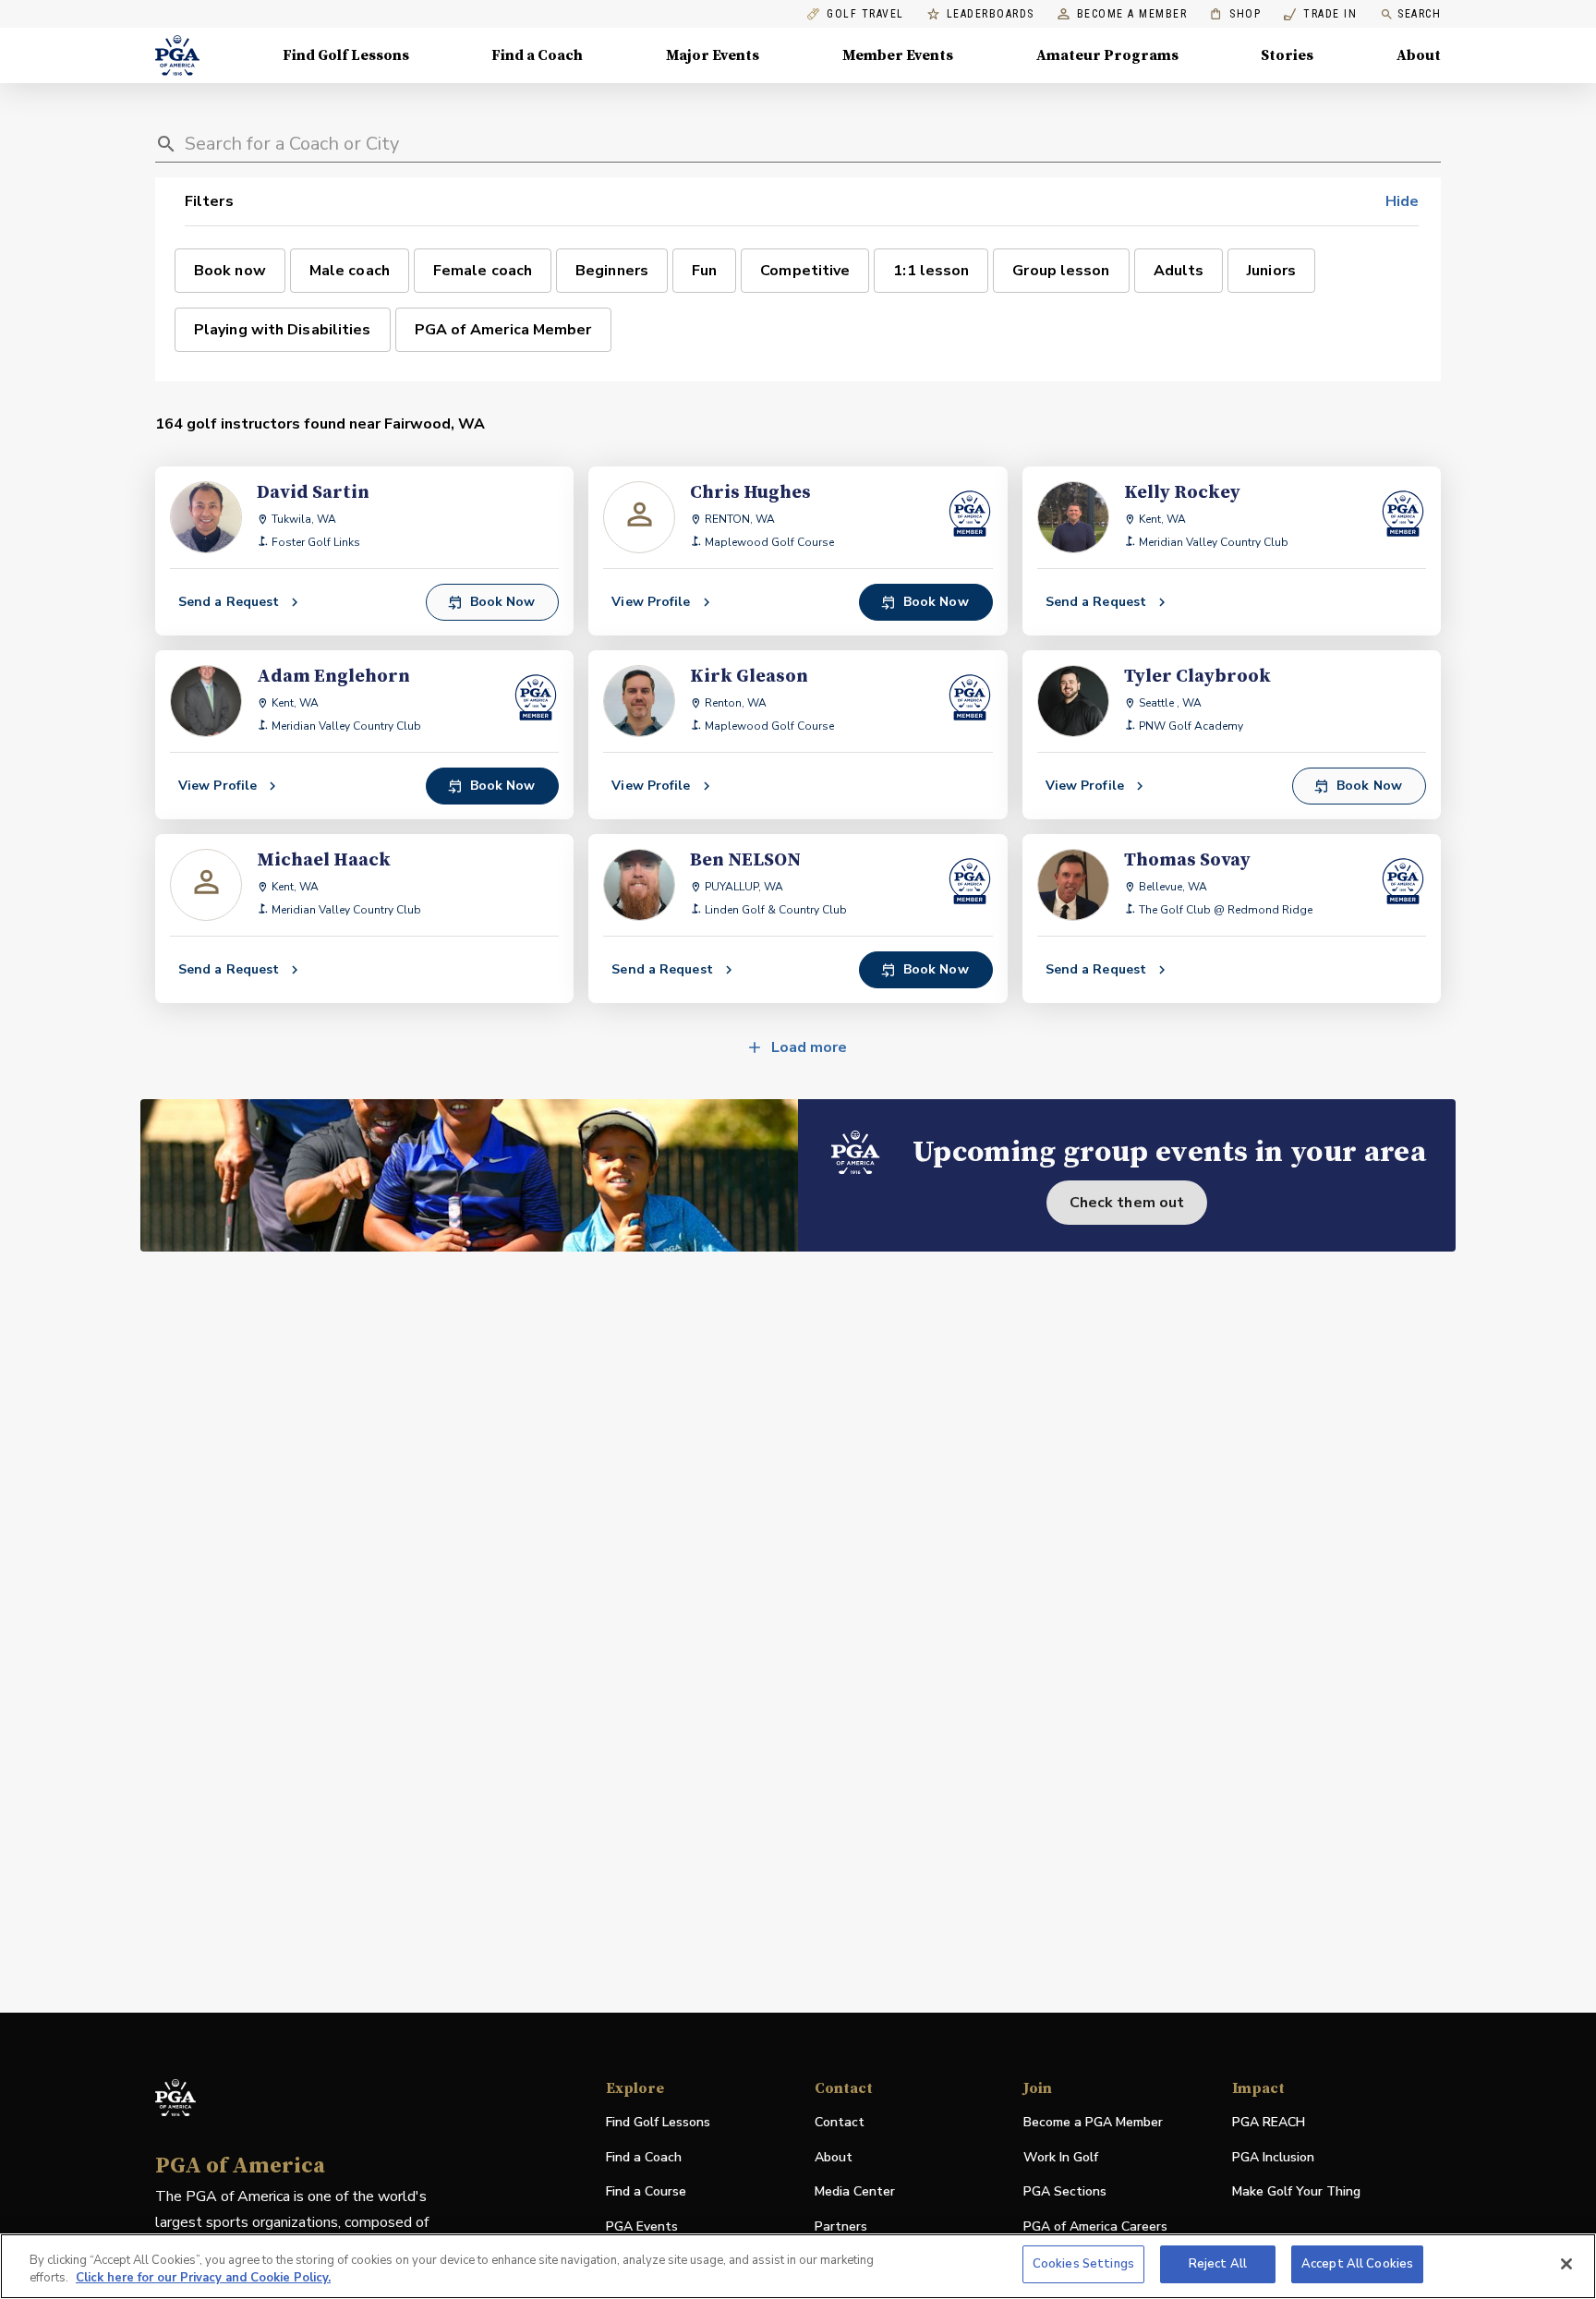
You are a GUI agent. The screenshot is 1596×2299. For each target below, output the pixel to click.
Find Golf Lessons (346, 55)
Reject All (1218, 2264)
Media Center (855, 2192)
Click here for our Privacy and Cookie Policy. (203, 2279)
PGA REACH (1269, 2123)
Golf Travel (865, 14)
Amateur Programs (1107, 55)
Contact (840, 2122)
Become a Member (1132, 14)
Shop (1235, 14)
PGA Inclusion (1273, 2157)
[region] (798, 2266)
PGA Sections (1065, 2191)
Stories (1287, 55)
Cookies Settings (1083, 2264)
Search (1419, 14)
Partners (841, 2226)
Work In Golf (1061, 2157)
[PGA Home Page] (177, 55)
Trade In (1320, 14)
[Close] (1566, 2264)
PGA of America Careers (1095, 2227)
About (1419, 55)
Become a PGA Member (1093, 2122)
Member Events (898, 55)
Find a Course (646, 2191)
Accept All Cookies (1357, 2264)
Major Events (713, 55)
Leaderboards (991, 14)
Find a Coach (537, 55)
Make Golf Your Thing (1296, 2192)
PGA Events (642, 2226)
